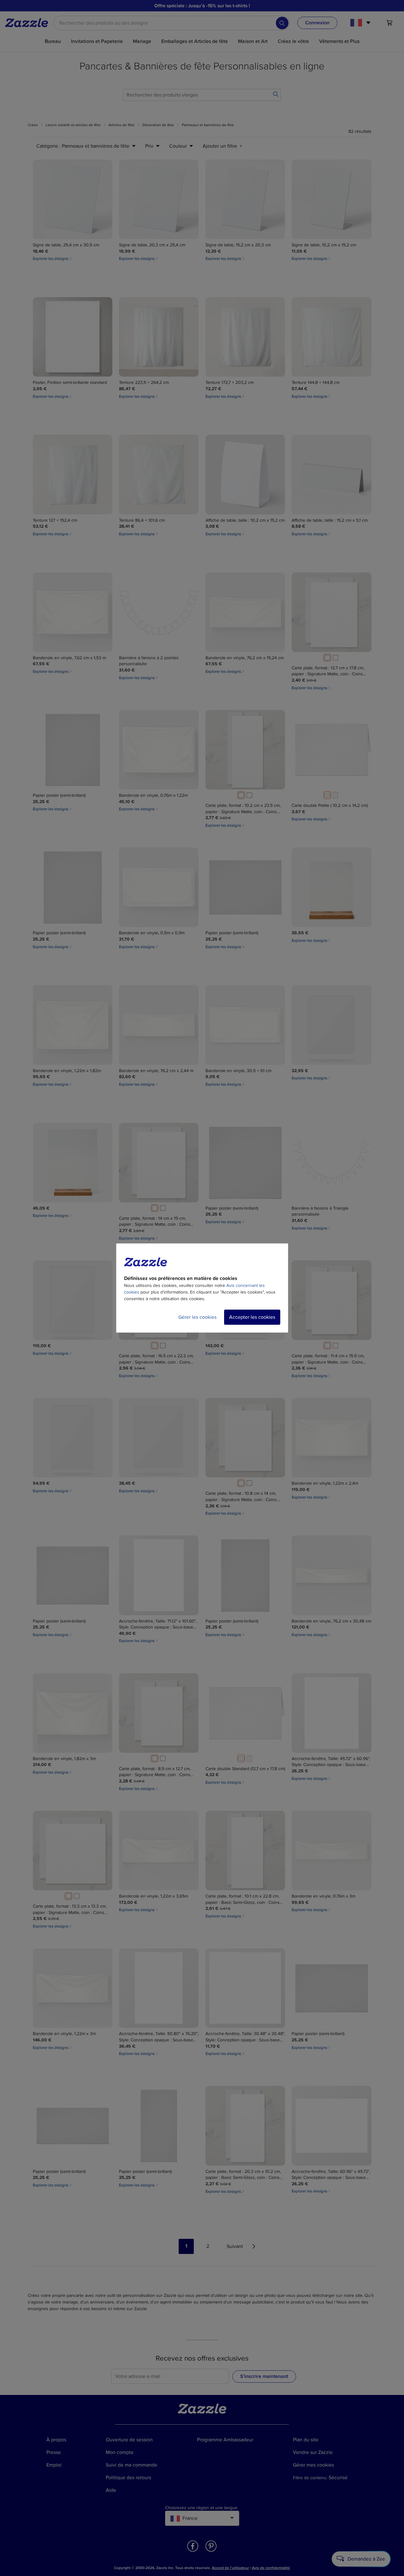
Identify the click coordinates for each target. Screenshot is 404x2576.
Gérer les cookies (197, 1317)
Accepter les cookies (252, 1317)
